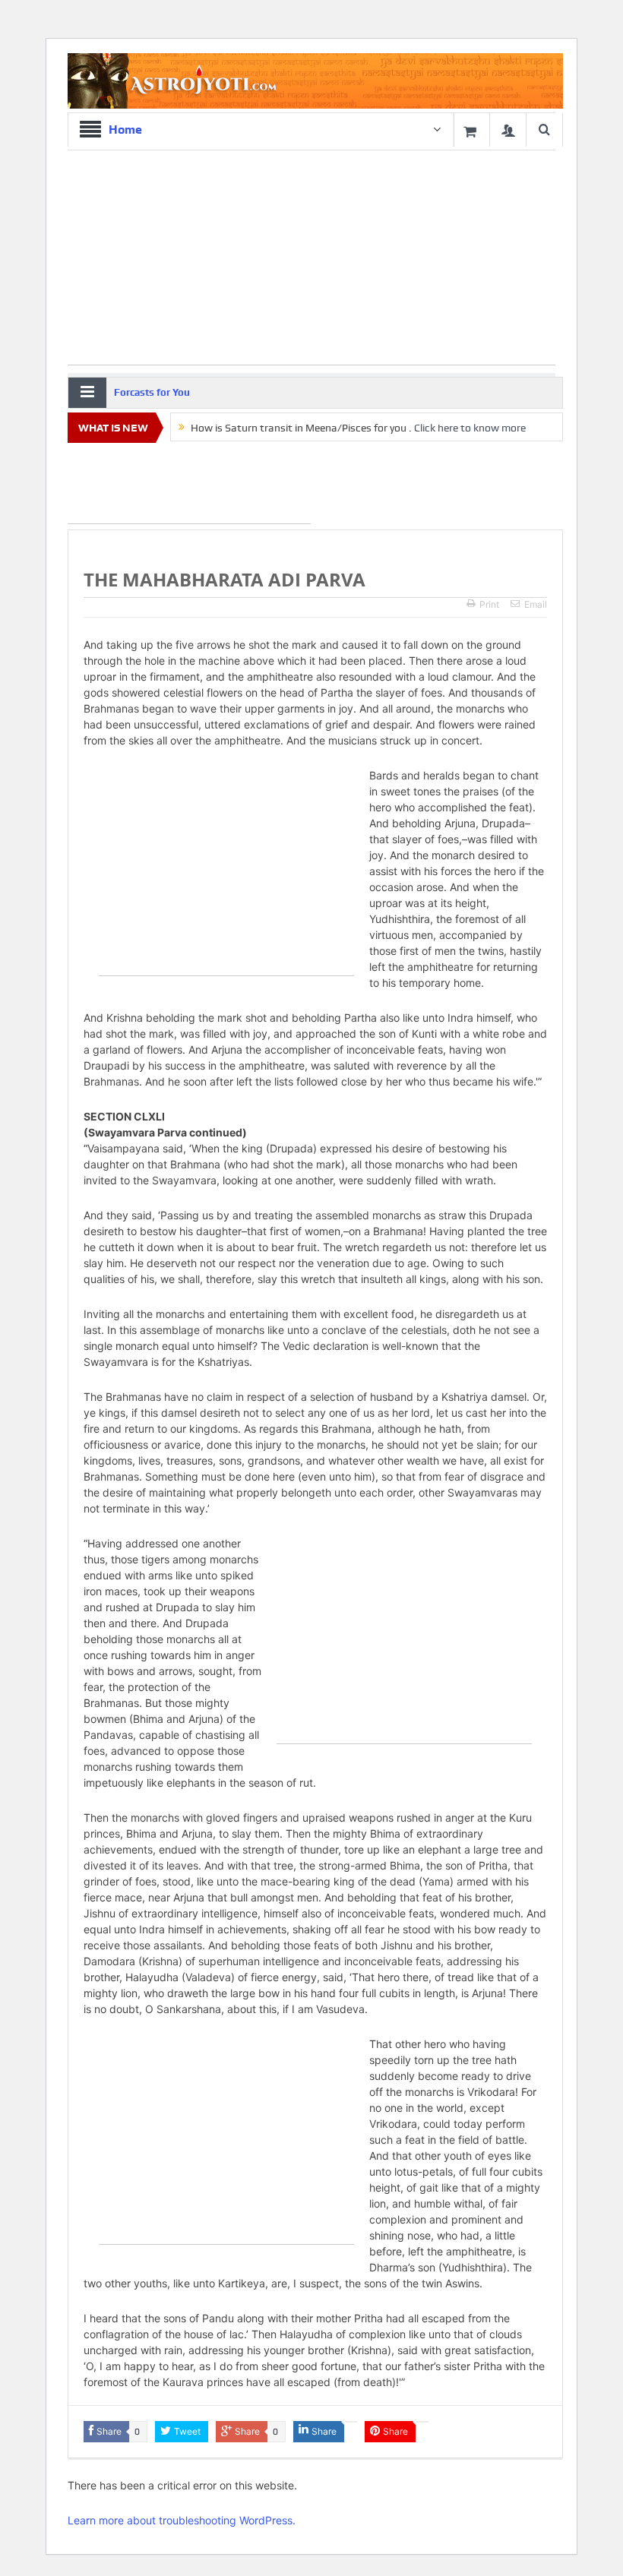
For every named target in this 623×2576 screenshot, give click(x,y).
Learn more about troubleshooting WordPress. (182, 2520)
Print (489, 604)
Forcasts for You (152, 392)
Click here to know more (470, 428)
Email (536, 604)
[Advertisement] (189, 486)
